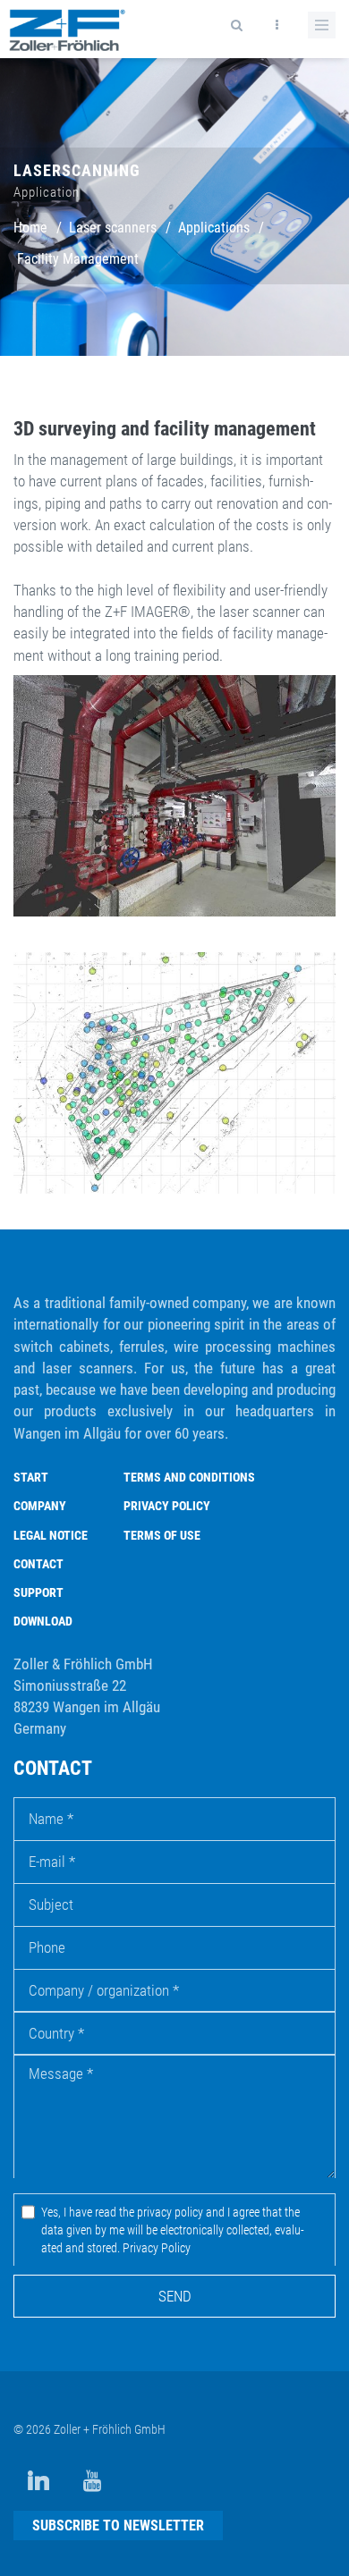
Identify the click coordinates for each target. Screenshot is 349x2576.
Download (43, 1621)
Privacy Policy (167, 1506)
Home (30, 228)
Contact (38, 1564)
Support (38, 1592)
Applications (214, 228)
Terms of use (162, 1535)
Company (40, 1506)
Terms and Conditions (189, 1477)
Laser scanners (113, 228)
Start (31, 1477)
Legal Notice (51, 1535)
